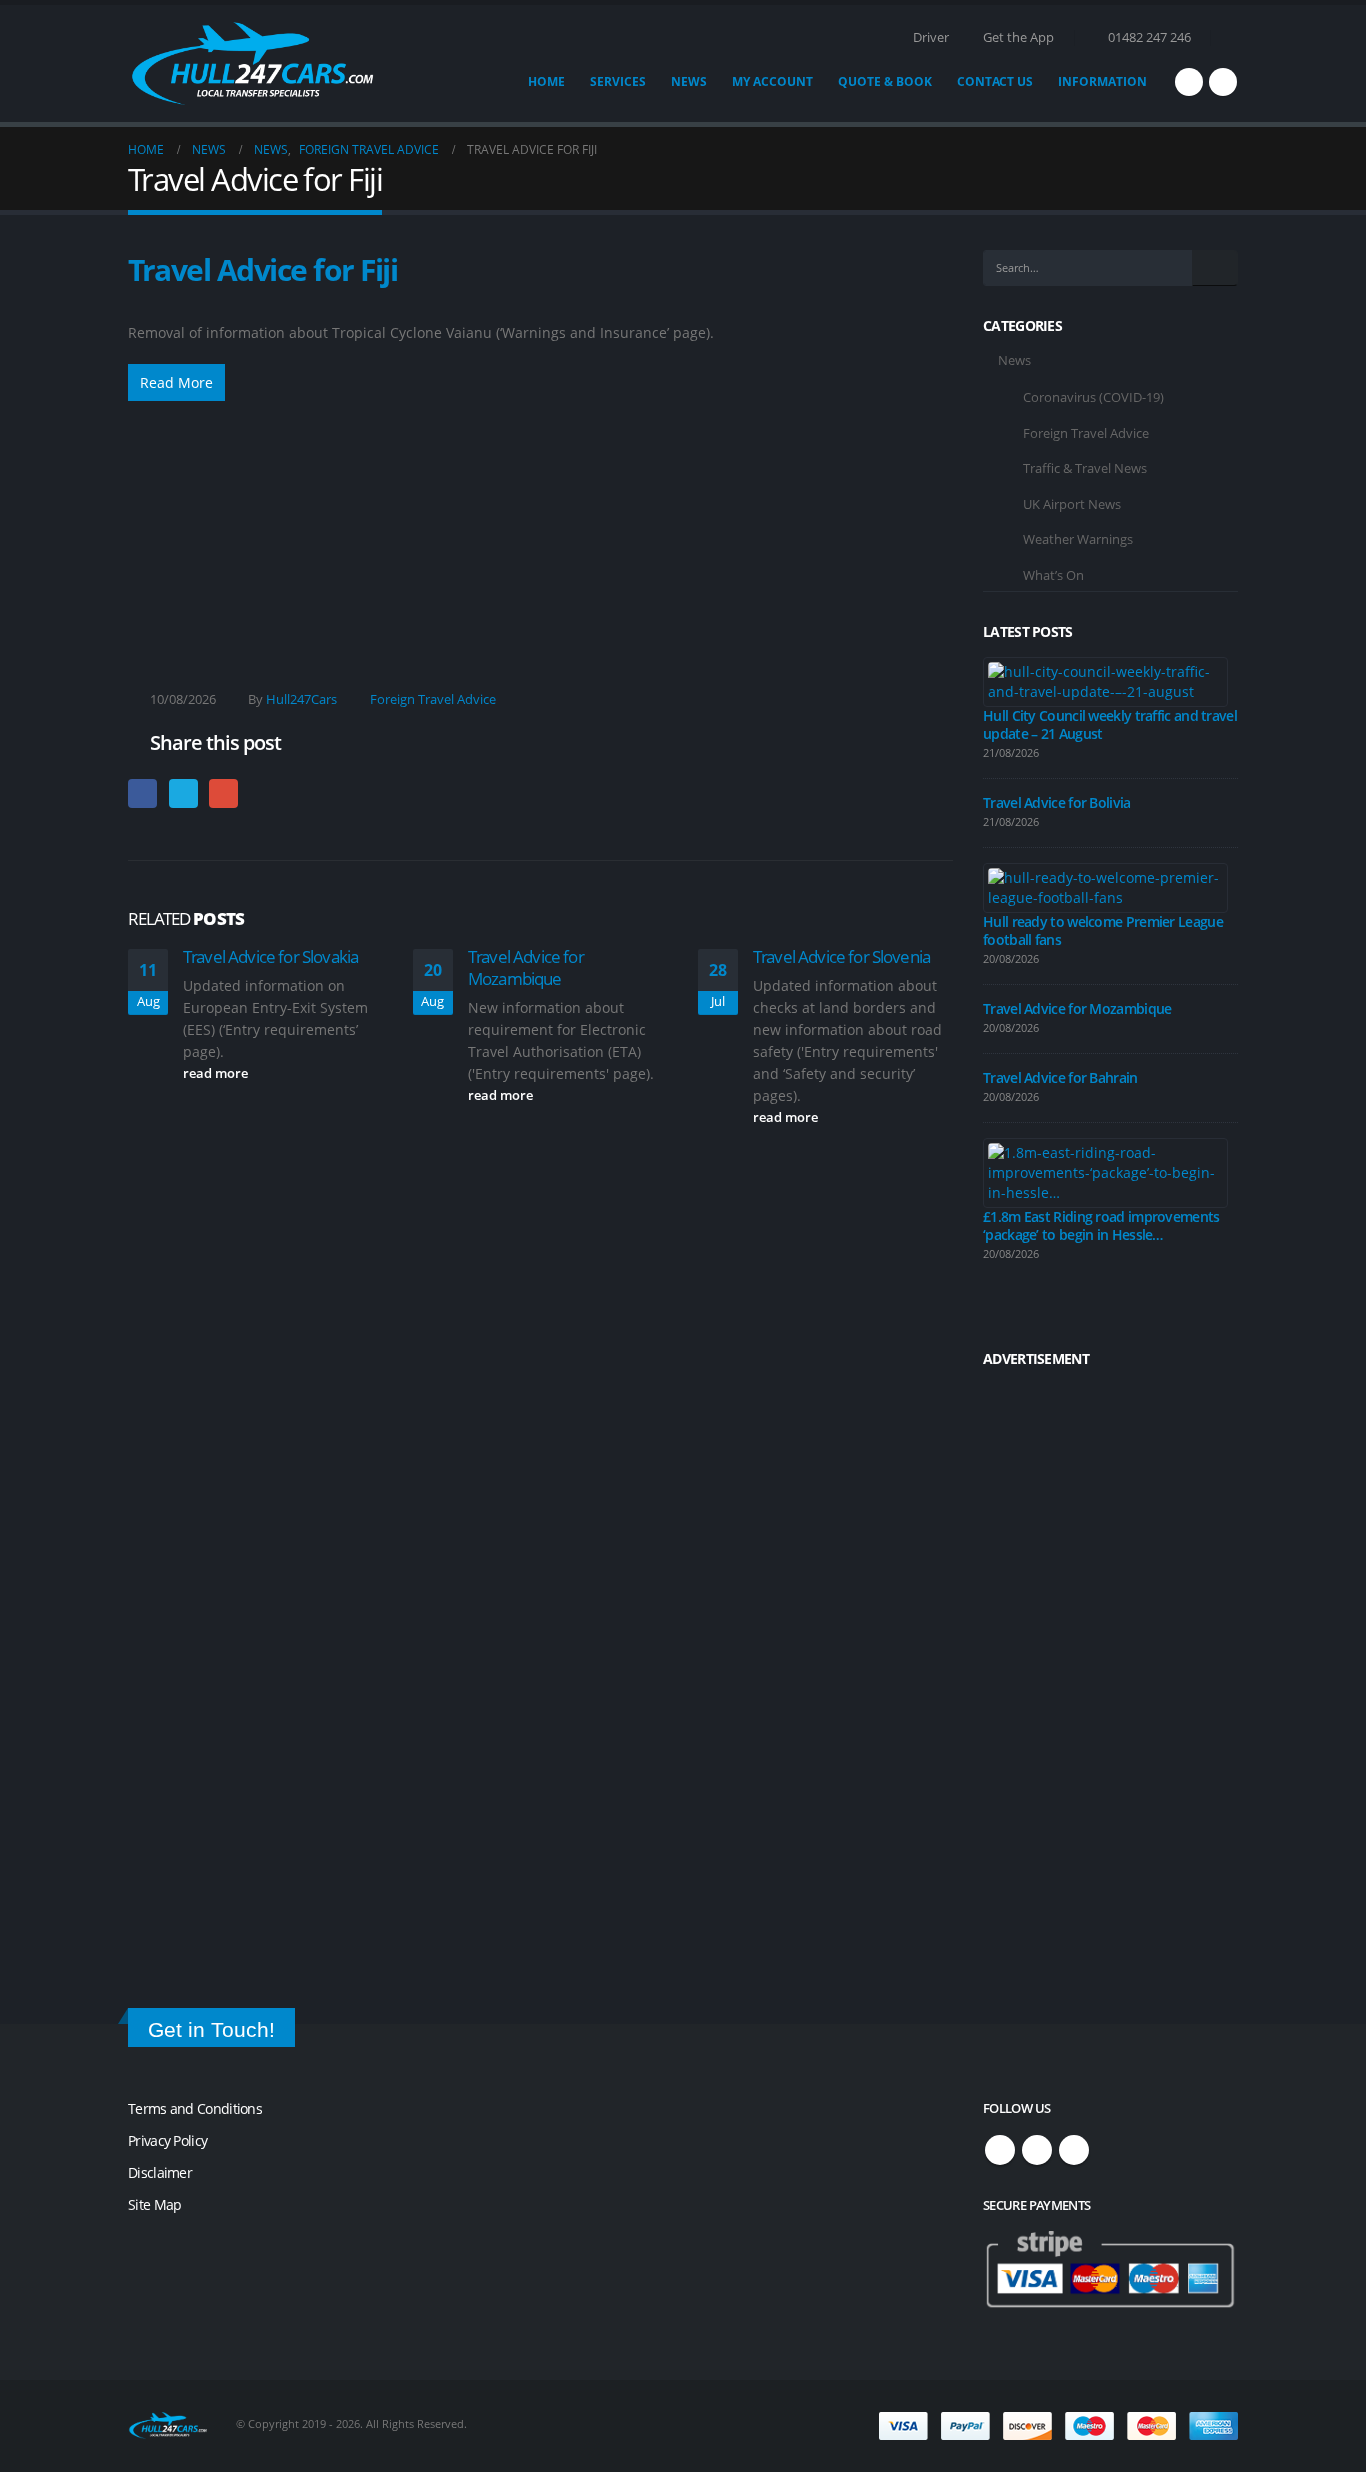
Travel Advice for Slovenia (841, 956)
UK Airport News (1072, 504)
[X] (1223, 82)
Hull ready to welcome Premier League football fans (1103, 930)
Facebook (142, 793)
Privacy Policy (167, 2140)
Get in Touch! (211, 2029)
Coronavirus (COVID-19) (1093, 397)
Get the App (1018, 37)
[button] (1229, 38)
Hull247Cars (301, 699)
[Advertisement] (540, 520)
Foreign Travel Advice (433, 699)
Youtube (1074, 2150)
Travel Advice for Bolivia (1057, 802)
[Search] (1215, 268)
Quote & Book (885, 81)
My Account (772, 81)
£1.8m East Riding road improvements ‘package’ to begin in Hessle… (1101, 1225)
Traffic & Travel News (1085, 468)
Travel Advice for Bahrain (1060, 1077)
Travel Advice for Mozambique (526, 967)
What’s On (1053, 575)
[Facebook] (1189, 82)
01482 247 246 (1149, 37)
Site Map (154, 2204)
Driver (931, 37)
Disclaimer (160, 2172)
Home (546, 81)
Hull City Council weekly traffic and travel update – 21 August (1110, 724)
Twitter (183, 793)
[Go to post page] (1105, 680)
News (689, 81)
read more (217, 1073)
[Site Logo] (253, 64)
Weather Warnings (1078, 539)
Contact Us (995, 81)
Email (223, 793)
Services (618, 81)
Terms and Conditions (195, 2108)
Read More (176, 382)
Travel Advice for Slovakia (270, 956)
